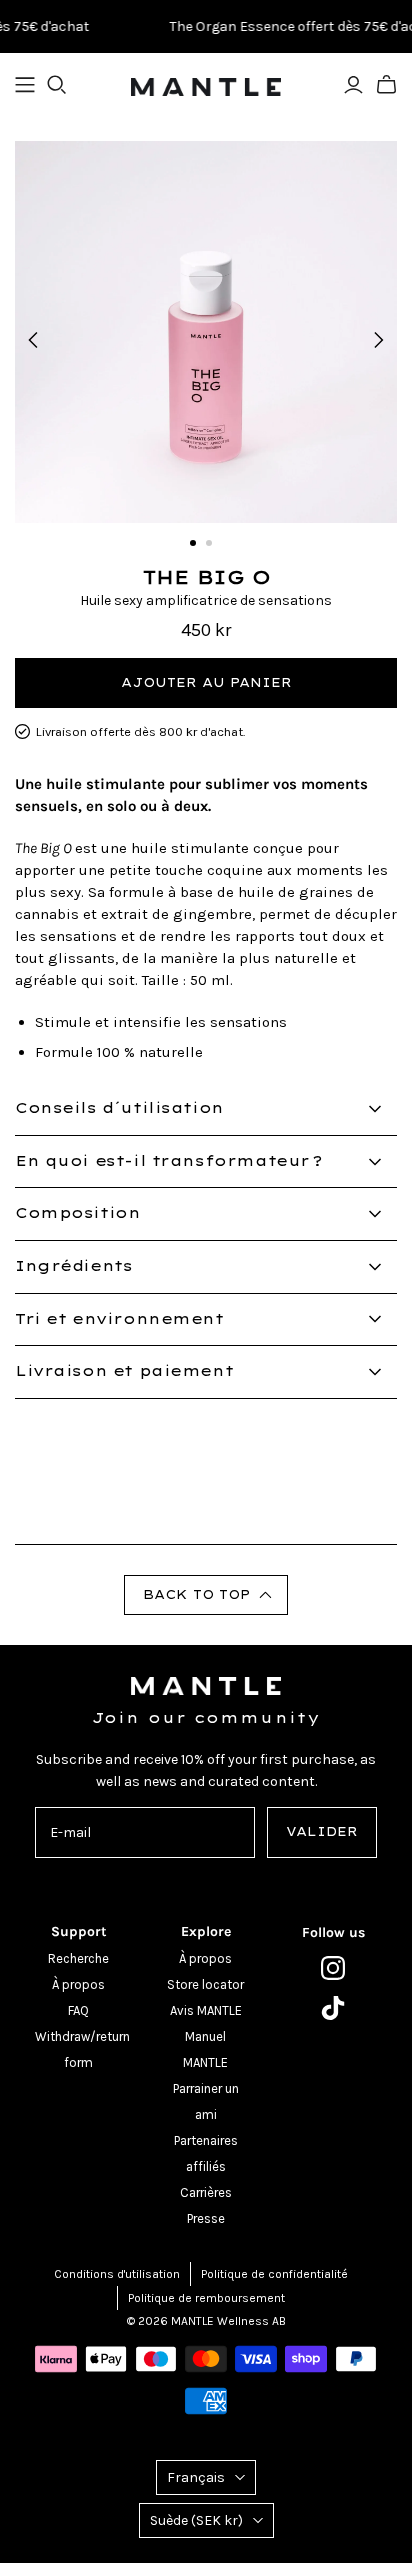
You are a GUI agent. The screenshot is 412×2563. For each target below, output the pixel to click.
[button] (206, 1595)
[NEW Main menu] (25, 85)
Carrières (206, 2192)
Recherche (78, 1958)
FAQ (78, 2010)
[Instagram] (333, 1968)
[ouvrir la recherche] (57, 85)
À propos (78, 1984)
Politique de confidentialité (274, 2274)
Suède (196, 2520)
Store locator (205, 1984)
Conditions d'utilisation (117, 2274)
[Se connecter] (353, 85)
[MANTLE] (206, 84)
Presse (206, 2218)
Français (196, 2477)
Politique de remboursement (206, 2298)
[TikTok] (333, 2008)
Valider (322, 1831)
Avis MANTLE (206, 2010)
